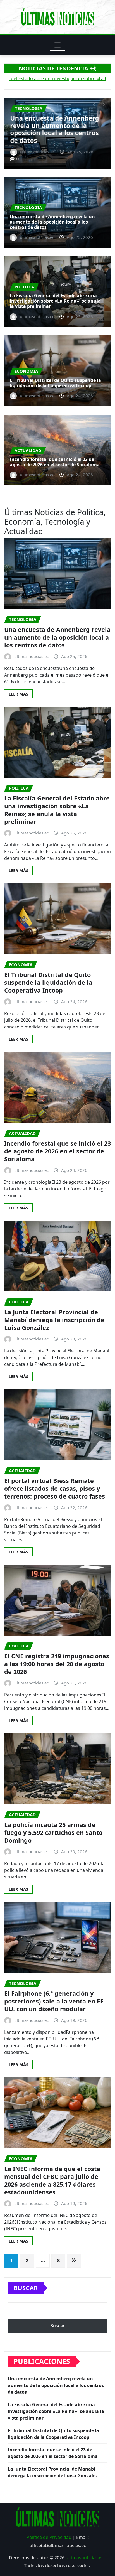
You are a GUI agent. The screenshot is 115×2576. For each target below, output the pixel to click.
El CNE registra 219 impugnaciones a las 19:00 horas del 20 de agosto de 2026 (57, 1664)
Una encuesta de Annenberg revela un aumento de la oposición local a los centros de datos (52, 222)
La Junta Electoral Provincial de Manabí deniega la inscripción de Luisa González (54, 1320)
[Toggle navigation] (58, 45)
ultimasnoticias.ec (85, 2558)
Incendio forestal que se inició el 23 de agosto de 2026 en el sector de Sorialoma (55, 462)
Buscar (26, 2288)
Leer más (18, 694)
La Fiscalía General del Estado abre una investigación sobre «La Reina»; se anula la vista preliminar (56, 129)
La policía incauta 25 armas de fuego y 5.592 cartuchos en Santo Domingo (53, 1832)
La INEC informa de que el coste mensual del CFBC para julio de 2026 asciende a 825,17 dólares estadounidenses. (52, 2180)
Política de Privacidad (49, 2537)
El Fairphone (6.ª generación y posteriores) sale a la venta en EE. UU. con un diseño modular (55, 2001)
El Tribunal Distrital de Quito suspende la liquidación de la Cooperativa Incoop (55, 383)
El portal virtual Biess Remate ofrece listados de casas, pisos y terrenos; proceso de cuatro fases (55, 1488)
